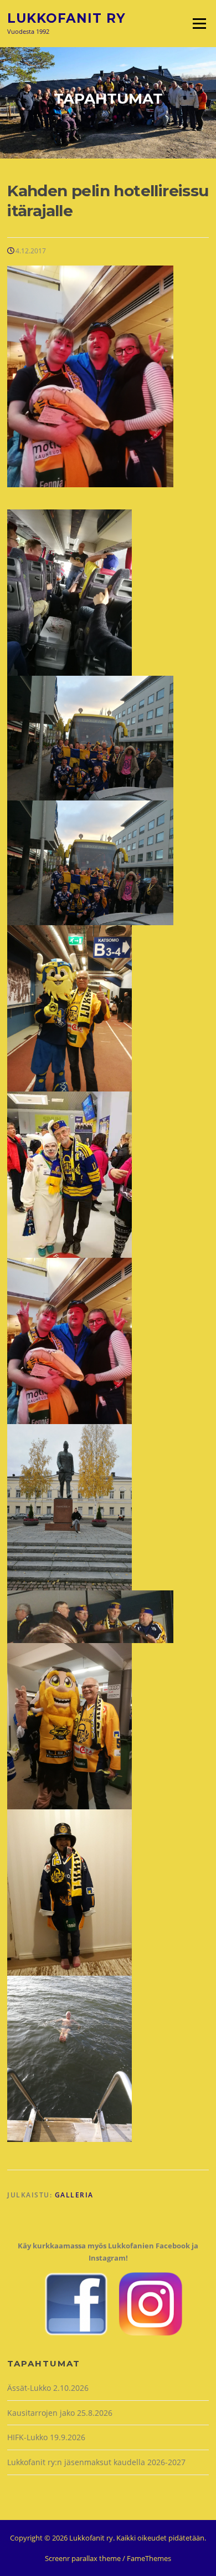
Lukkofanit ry (66, 18)
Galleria (74, 2195)
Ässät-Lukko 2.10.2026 (48, 2388)
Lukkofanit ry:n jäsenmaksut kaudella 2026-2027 (96, 2462)
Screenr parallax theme (83, 2558)
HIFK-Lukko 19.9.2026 (46, 2437)
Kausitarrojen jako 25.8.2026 (60, 2413)
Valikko (199, 23)
